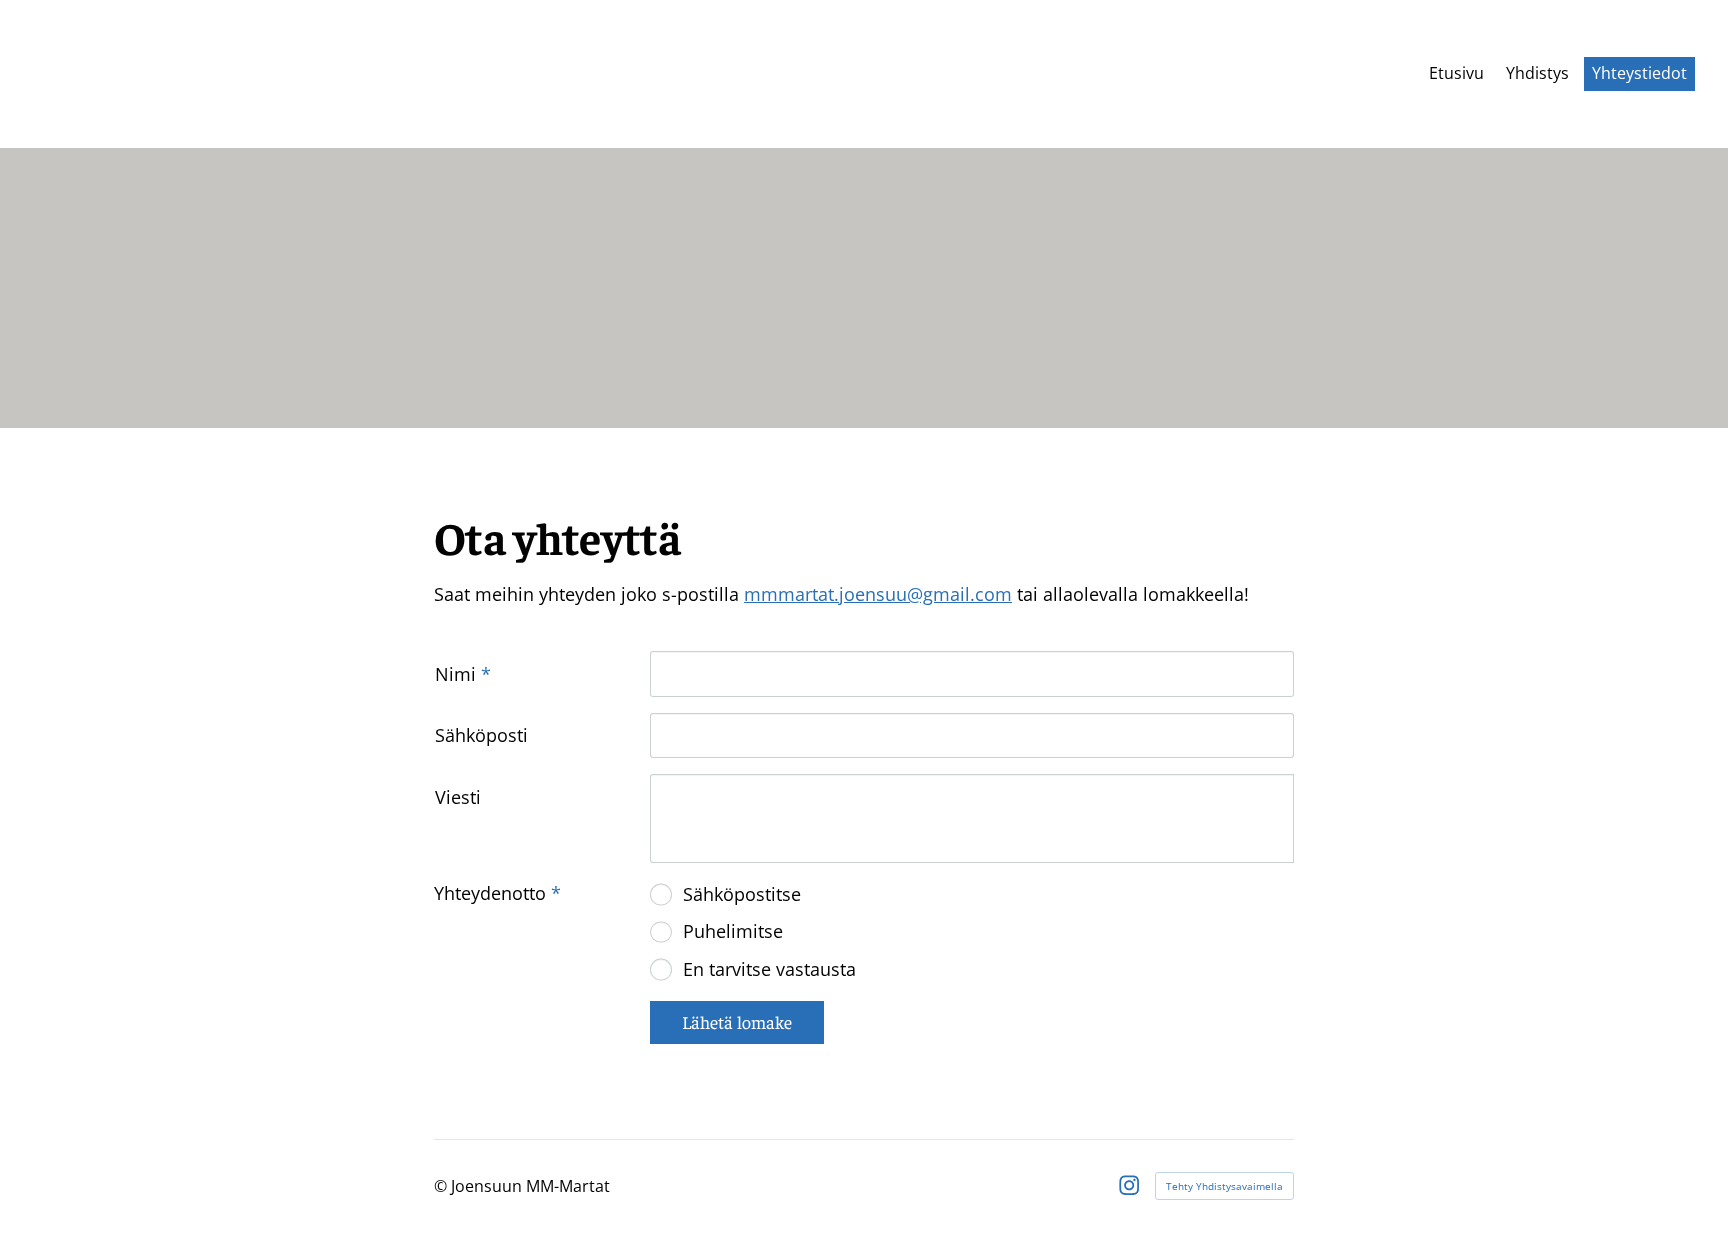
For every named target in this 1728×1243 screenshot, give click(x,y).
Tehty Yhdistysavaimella (1224, 1186)
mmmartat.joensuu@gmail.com (878, 594)
